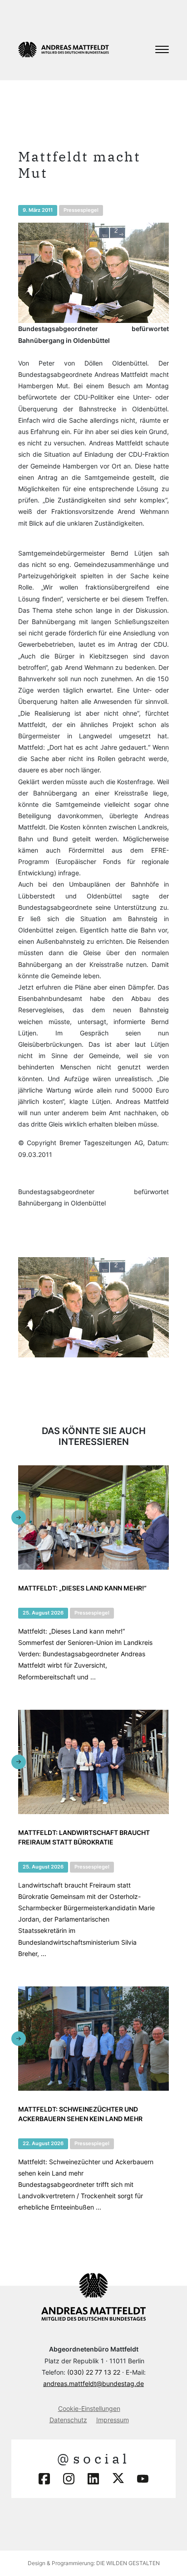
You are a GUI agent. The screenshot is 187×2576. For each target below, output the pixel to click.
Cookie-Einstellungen (89, 2408)
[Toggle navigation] (162, 49)
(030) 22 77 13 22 (94, 2372)
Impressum (113, 2420)
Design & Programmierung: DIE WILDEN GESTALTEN (94, 2563)
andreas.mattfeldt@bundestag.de (93, 2383)
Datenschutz (68, 2420)
